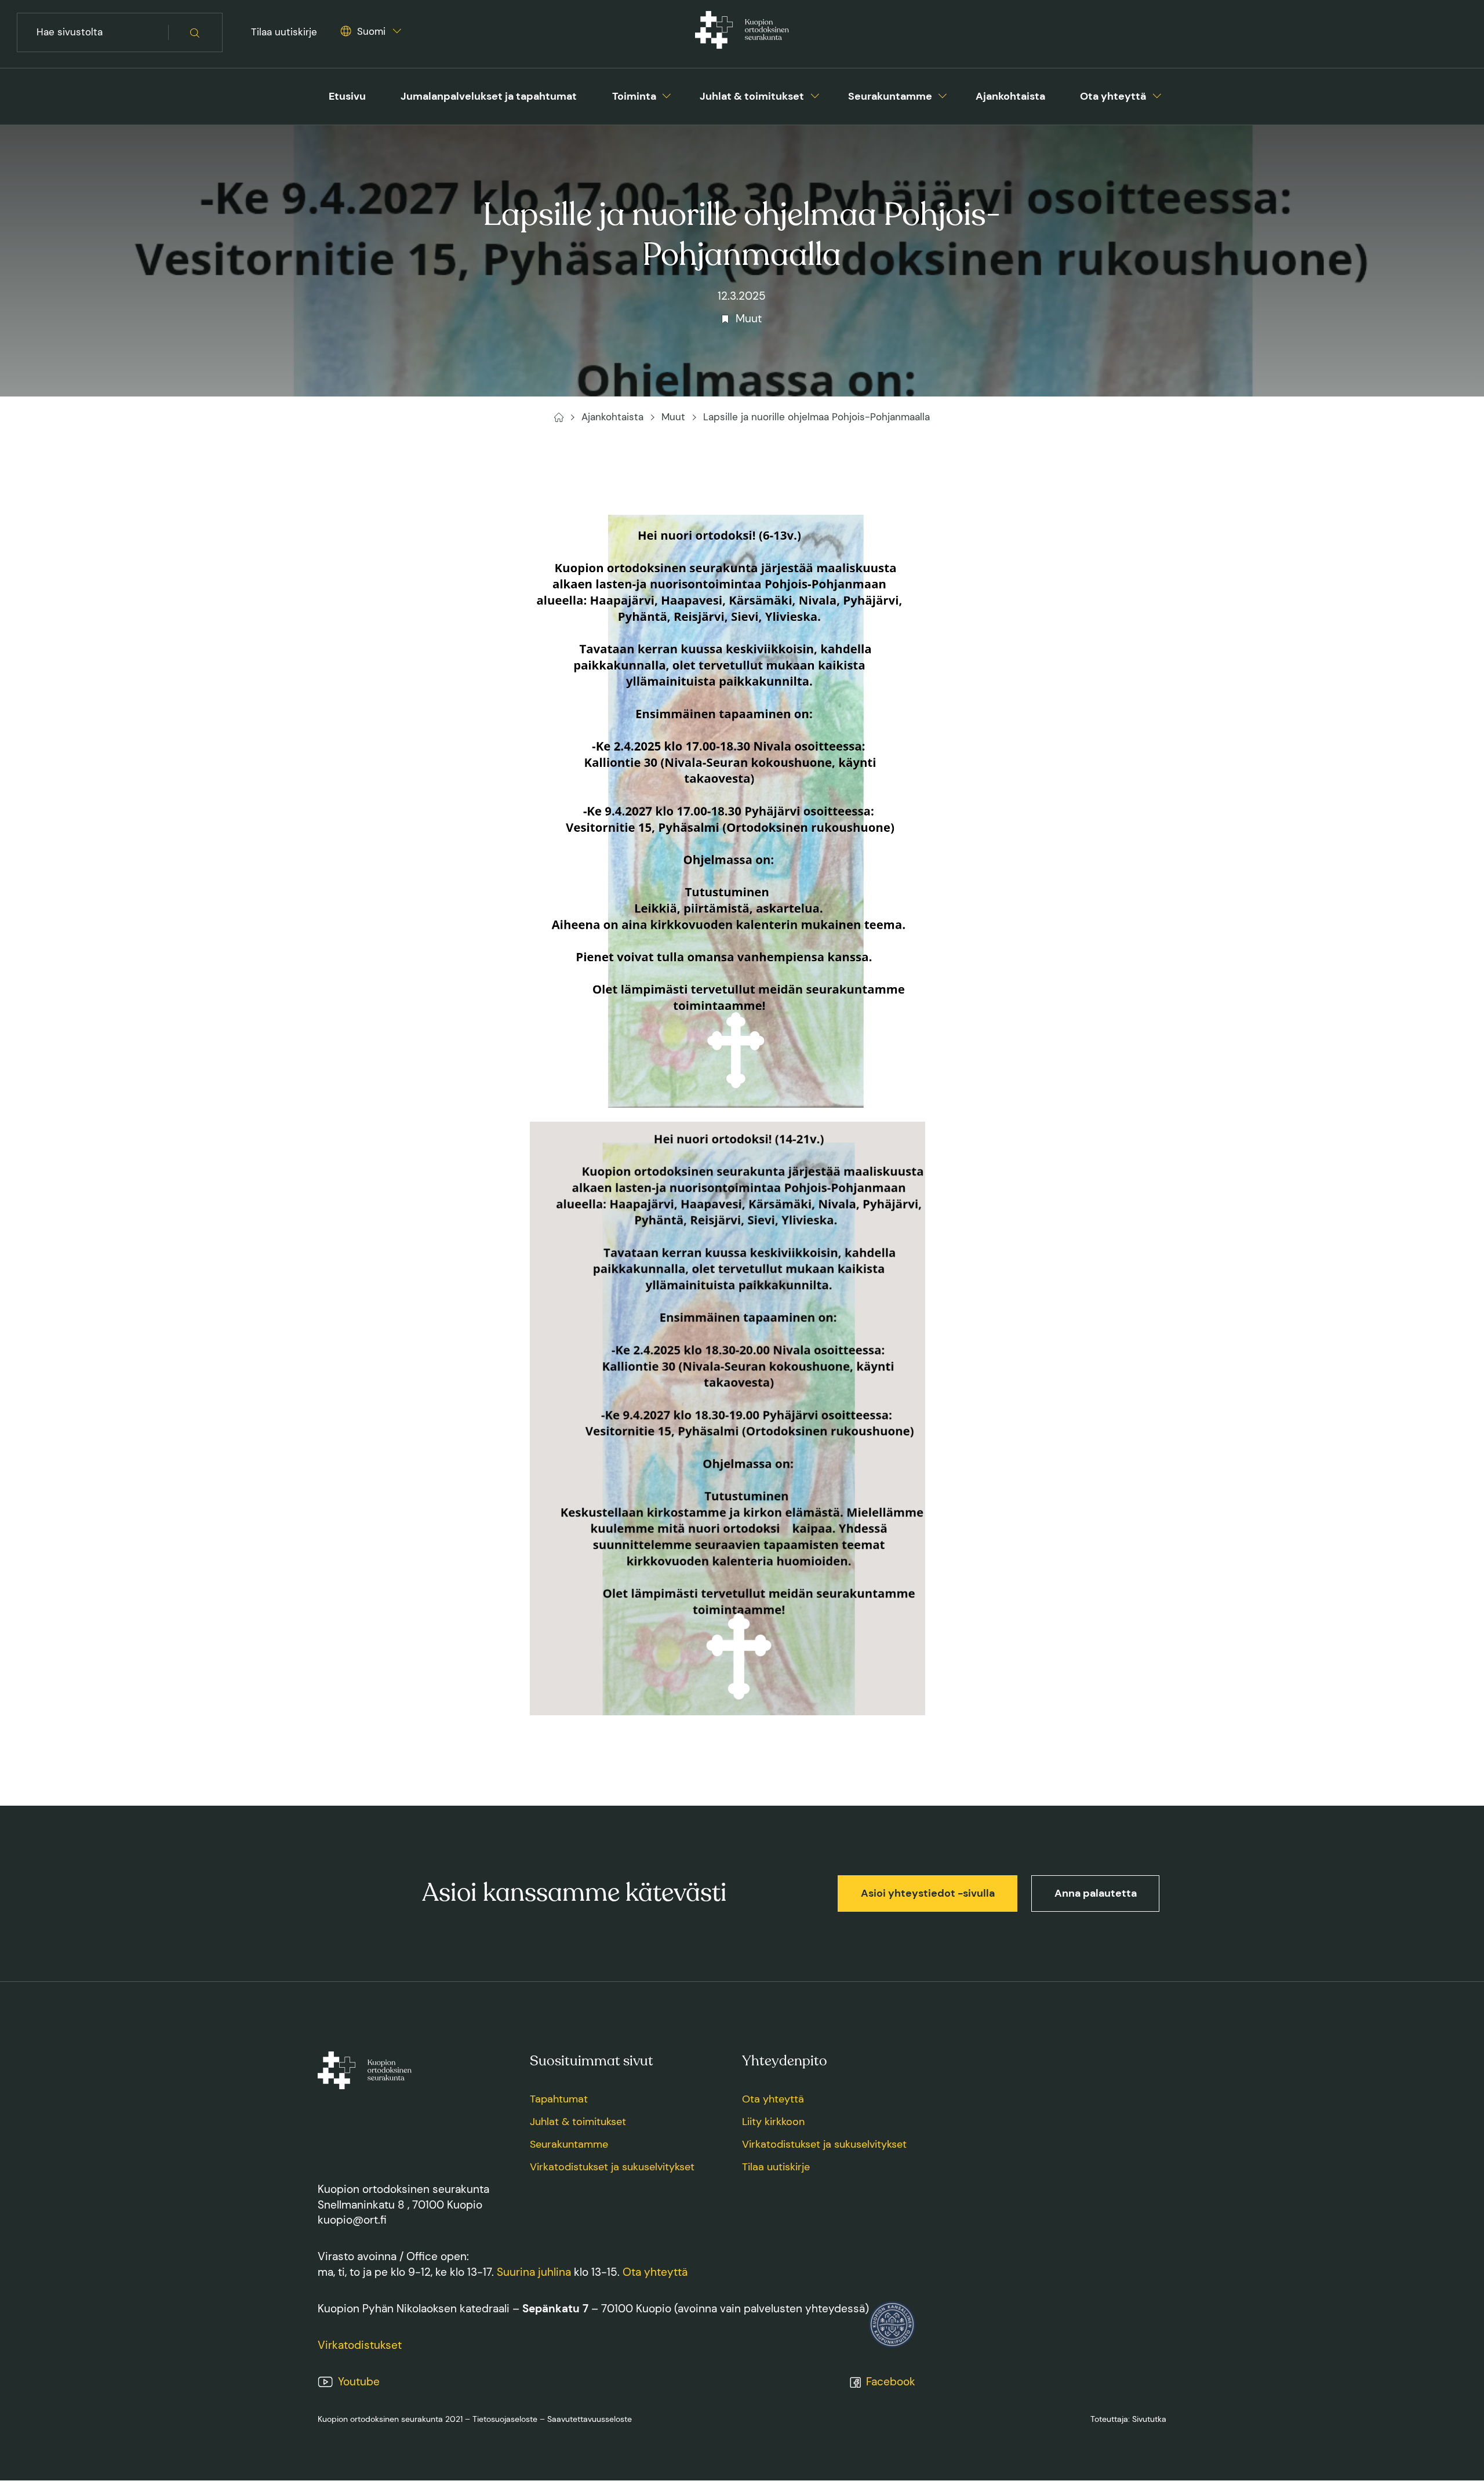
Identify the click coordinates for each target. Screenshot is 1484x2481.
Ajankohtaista (1010, 96)
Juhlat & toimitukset (752, 96)
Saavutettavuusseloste (590, 2419)
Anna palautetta (1096, 1893)
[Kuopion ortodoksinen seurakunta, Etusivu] (742, 32)
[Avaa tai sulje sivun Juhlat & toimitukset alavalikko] (815, 94)
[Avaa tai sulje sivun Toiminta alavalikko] (667, 94)
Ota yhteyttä (1113, 96)
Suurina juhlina (534, 2272)
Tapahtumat (559, 2099)
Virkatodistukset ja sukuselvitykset (612, 2167)
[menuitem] (347, 97)
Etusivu (347, 96)
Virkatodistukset (360, 2345)
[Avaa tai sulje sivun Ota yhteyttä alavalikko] (1157, 94)
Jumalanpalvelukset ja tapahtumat (489, 96)
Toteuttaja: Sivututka (1128, 2419)
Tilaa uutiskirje (284, 32)
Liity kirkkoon (773, 2122)
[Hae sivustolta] (195, 33)
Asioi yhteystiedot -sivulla (928, 1893)
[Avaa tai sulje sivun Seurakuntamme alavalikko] (943, 94)
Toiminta (634, 96)
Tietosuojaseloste (505, 2419)
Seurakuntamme (890, 96)
